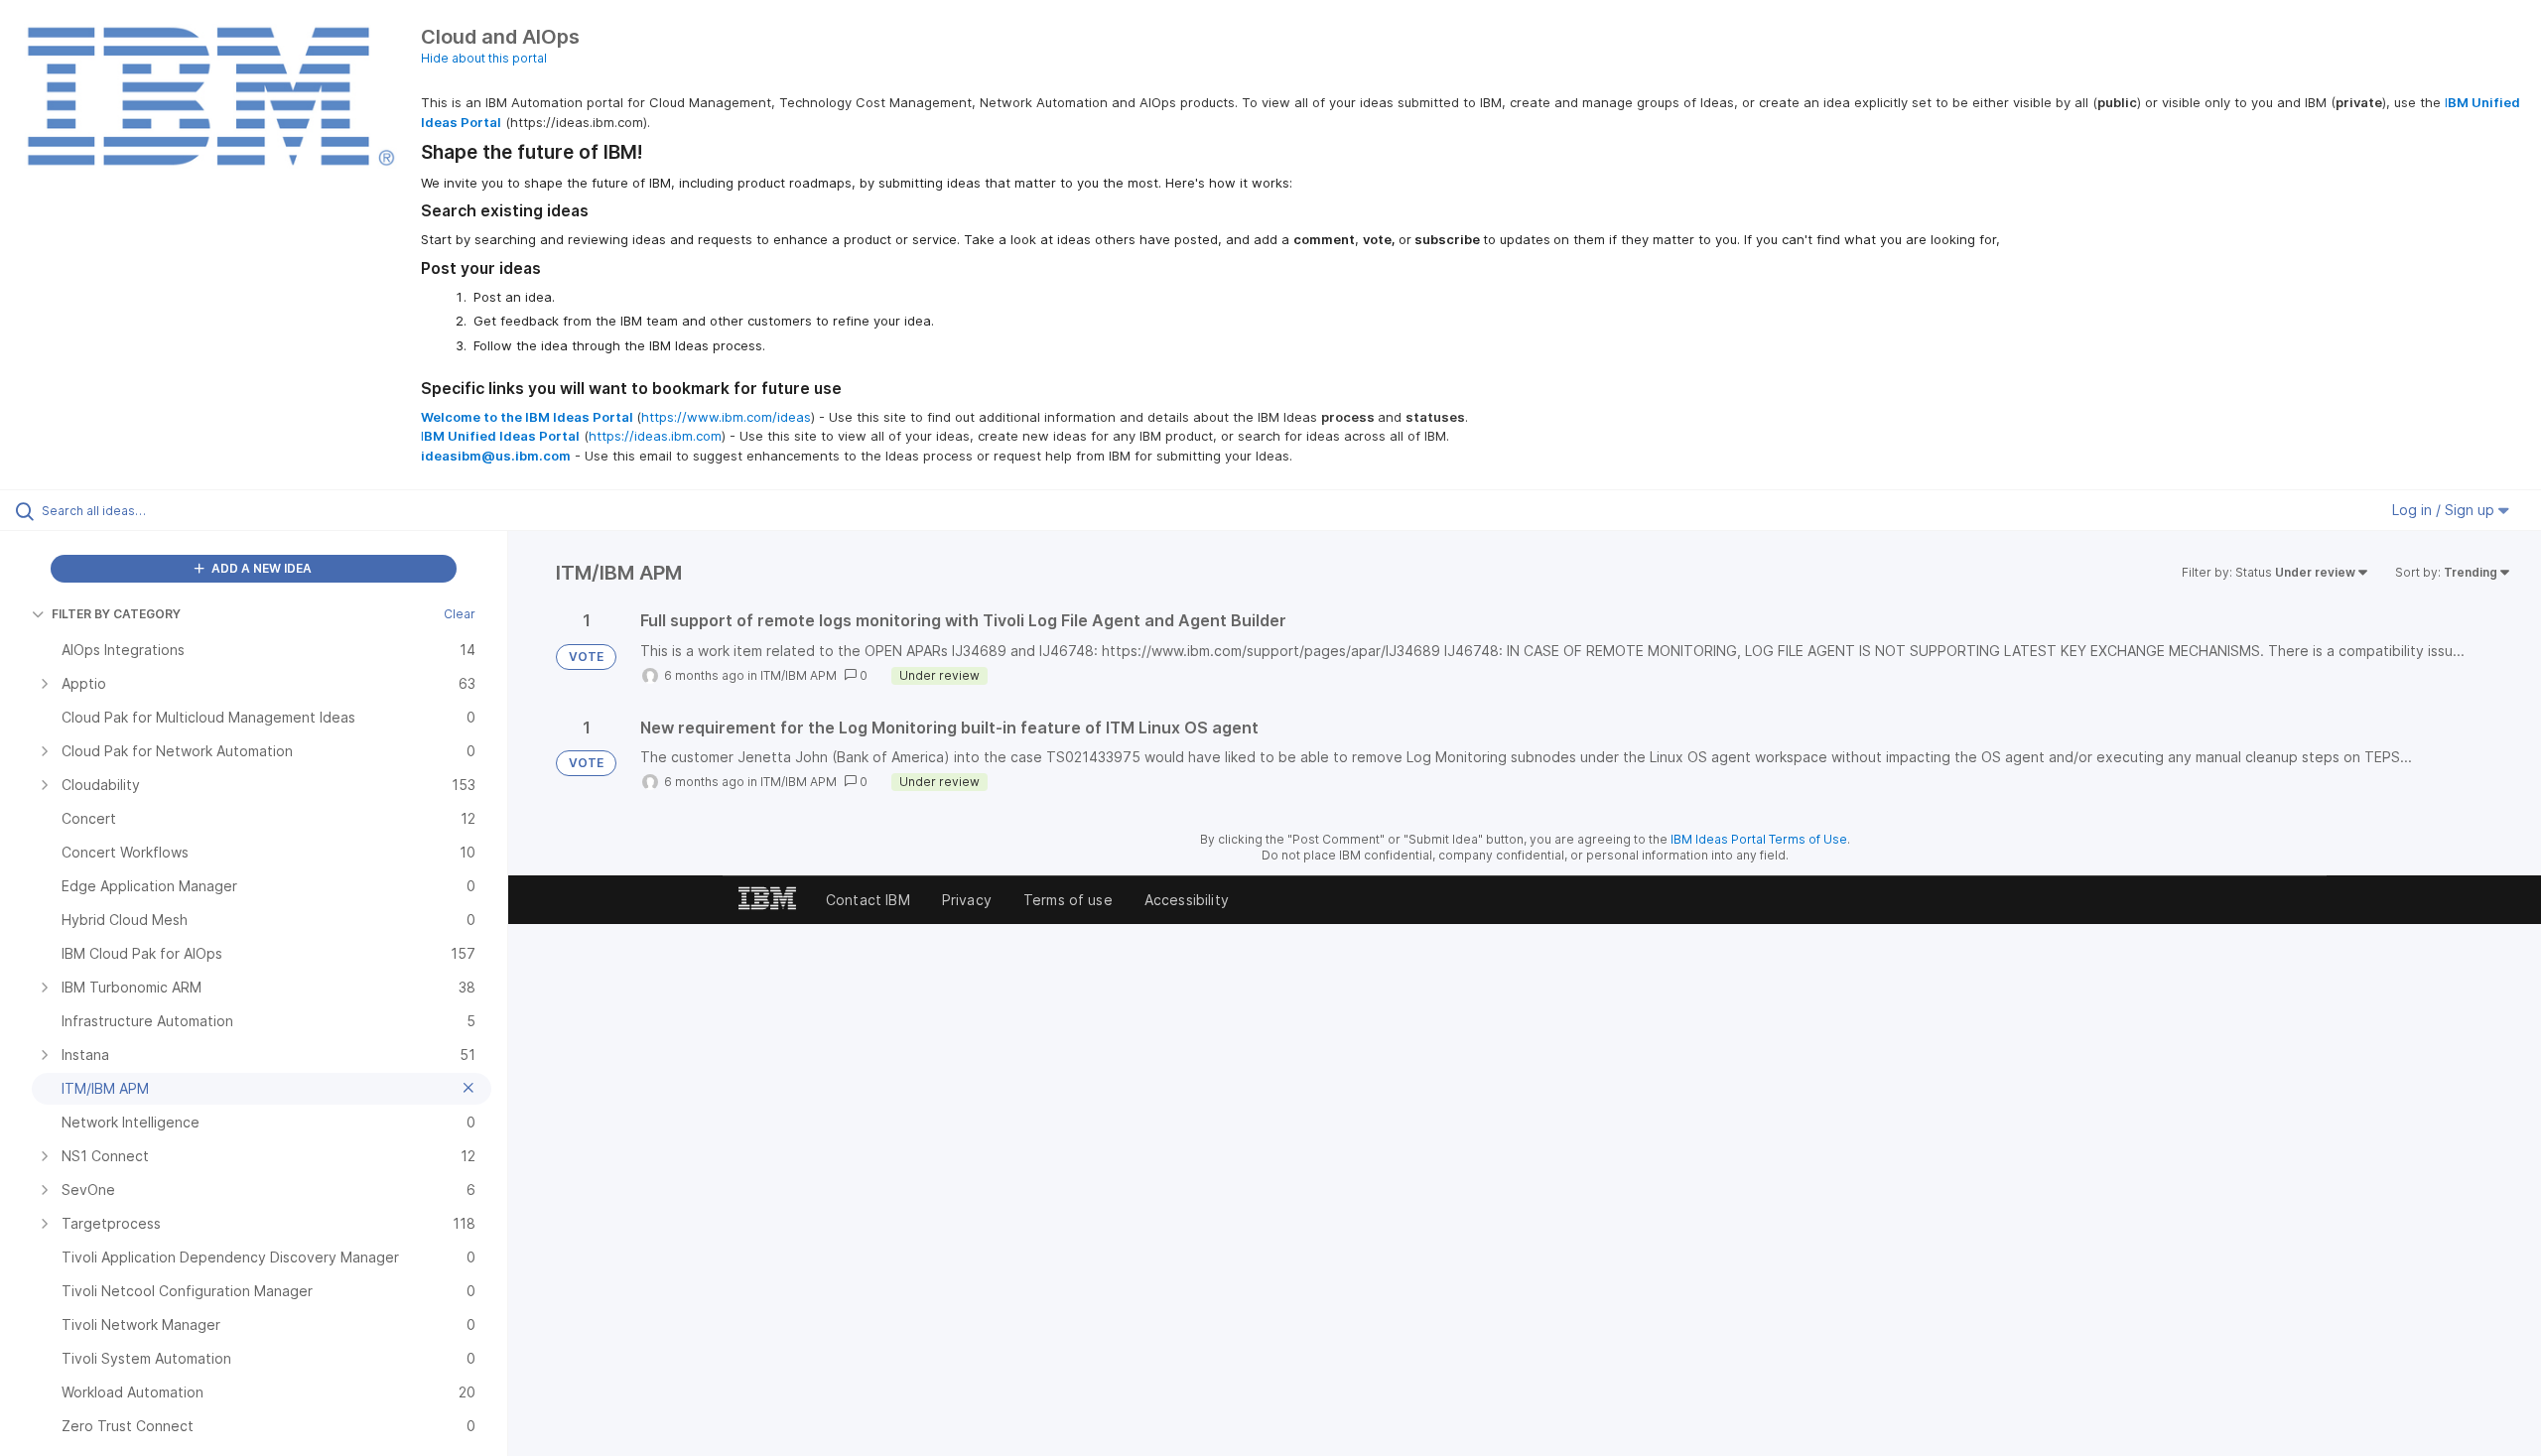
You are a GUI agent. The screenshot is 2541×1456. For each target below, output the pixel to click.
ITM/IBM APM (799, 675)
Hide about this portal (484, 58)
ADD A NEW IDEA (260, 568)
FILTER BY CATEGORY (116, 614)
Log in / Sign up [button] (2445, 510)
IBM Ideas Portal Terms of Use (1759, 839)
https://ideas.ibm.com (655, 436)
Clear (460, 614)
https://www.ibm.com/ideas (726, 417)
